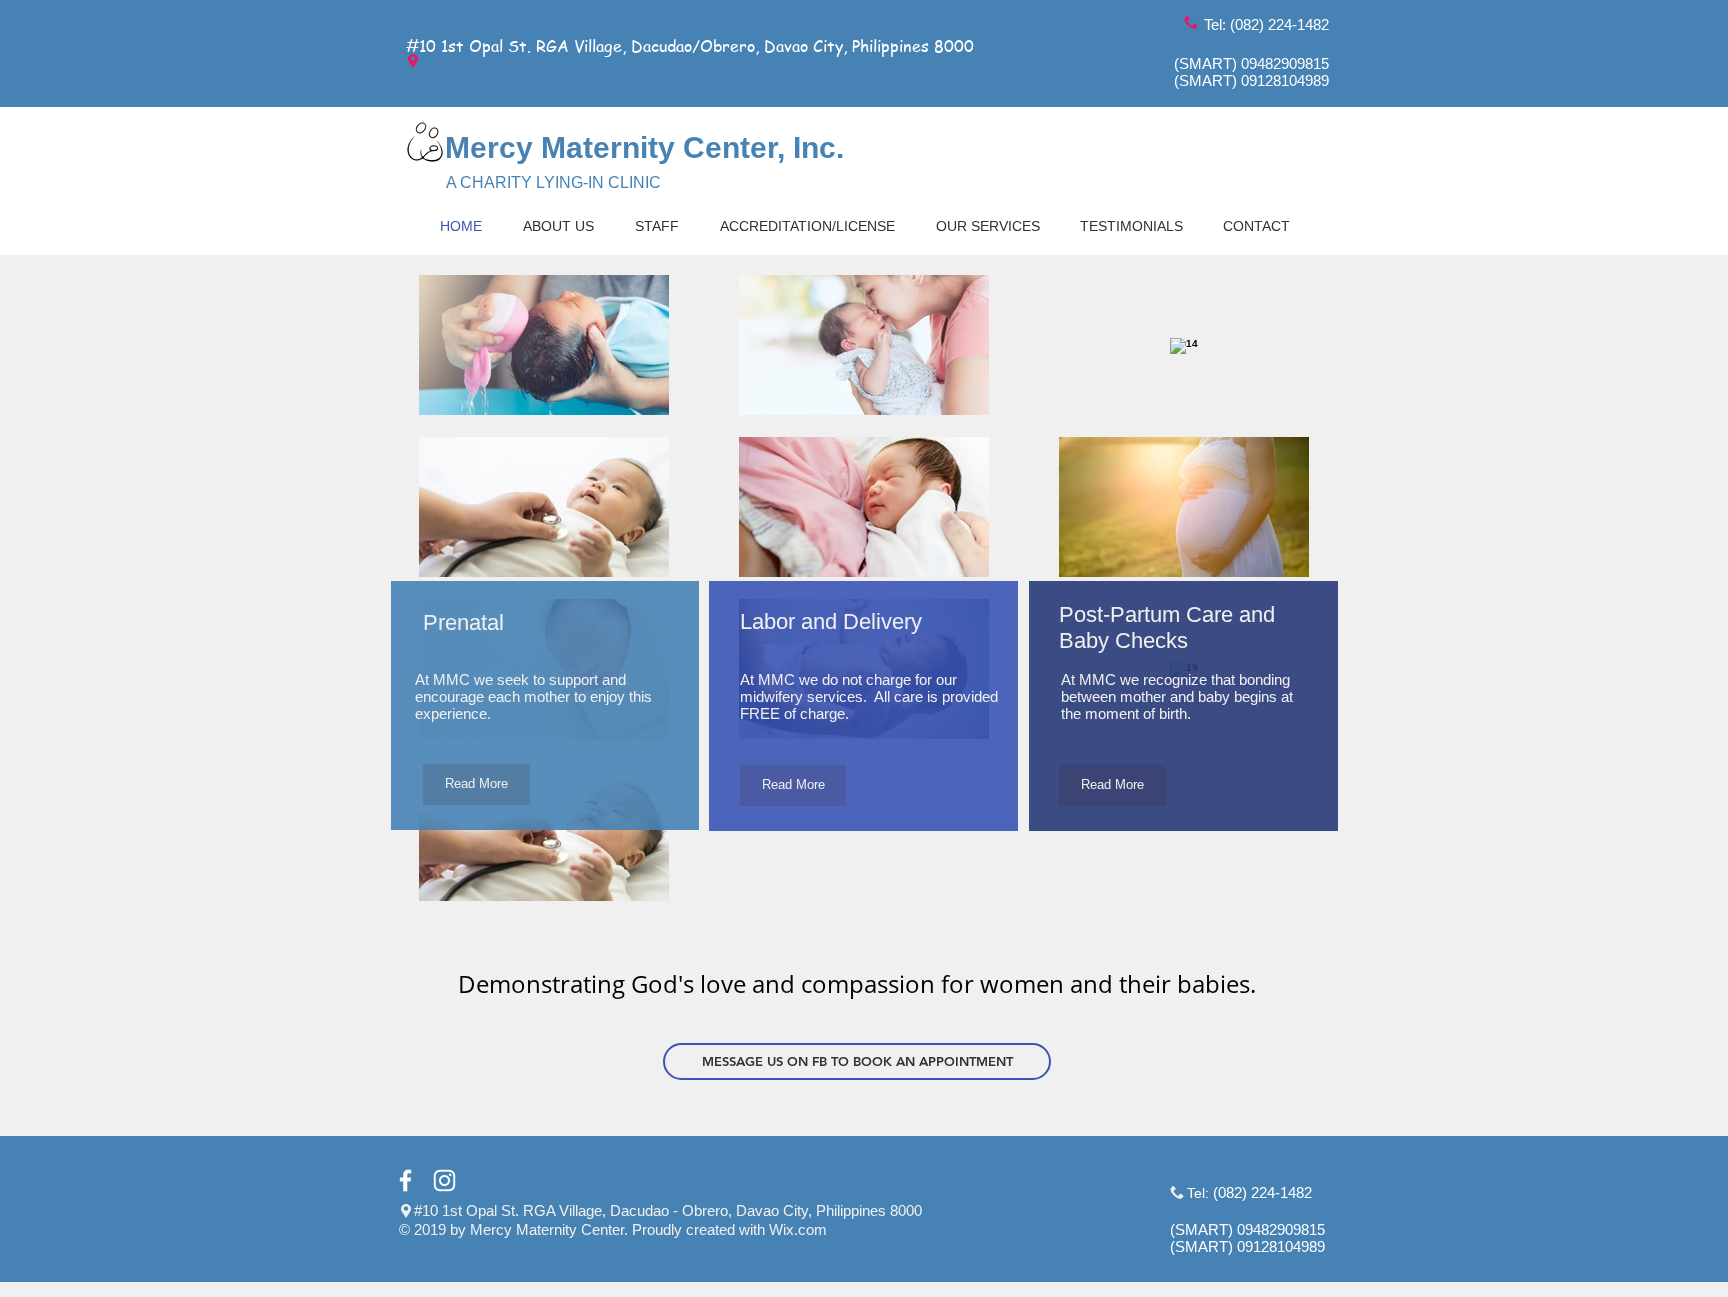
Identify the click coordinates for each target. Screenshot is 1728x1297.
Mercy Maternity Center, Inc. (644, 147)
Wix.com (798, 1229)
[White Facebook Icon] (405, 1180)
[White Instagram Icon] (444, 1180)
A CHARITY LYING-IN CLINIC (553, 182)
